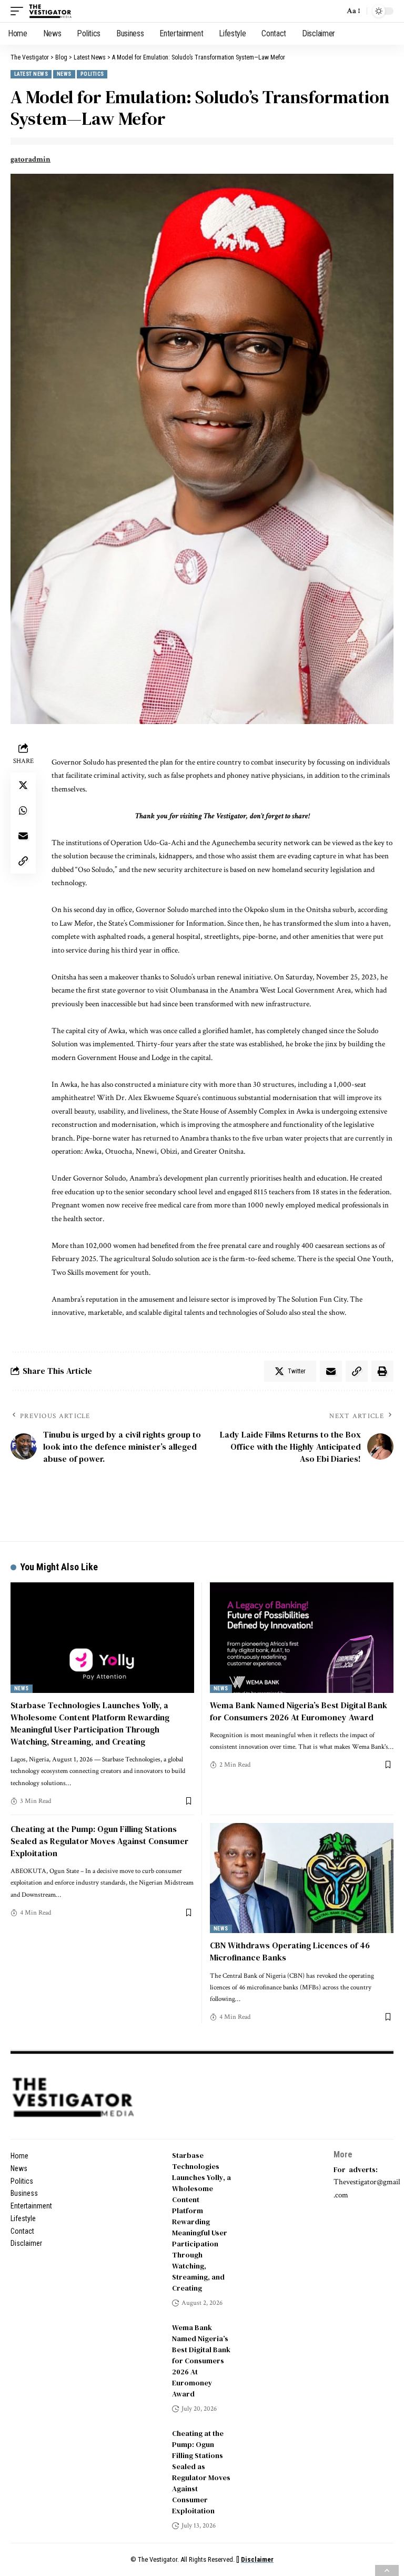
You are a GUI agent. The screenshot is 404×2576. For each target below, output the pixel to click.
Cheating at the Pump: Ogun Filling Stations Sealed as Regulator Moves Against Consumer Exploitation (99, 1841)
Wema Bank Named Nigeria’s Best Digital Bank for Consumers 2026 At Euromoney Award (299, 1711)
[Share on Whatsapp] (23, 810)
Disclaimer (257, 2559)
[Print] (382, 1371)
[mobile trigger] (19, 11)
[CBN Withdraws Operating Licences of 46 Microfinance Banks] (302, 1878)
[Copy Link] (23, 861)
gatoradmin (31, 159)
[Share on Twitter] (23, 785)
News (64, 74)
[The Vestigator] (50, 11)
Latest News (31, 74)
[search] (334, 11)
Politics (92, 74)
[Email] (23, 836)
